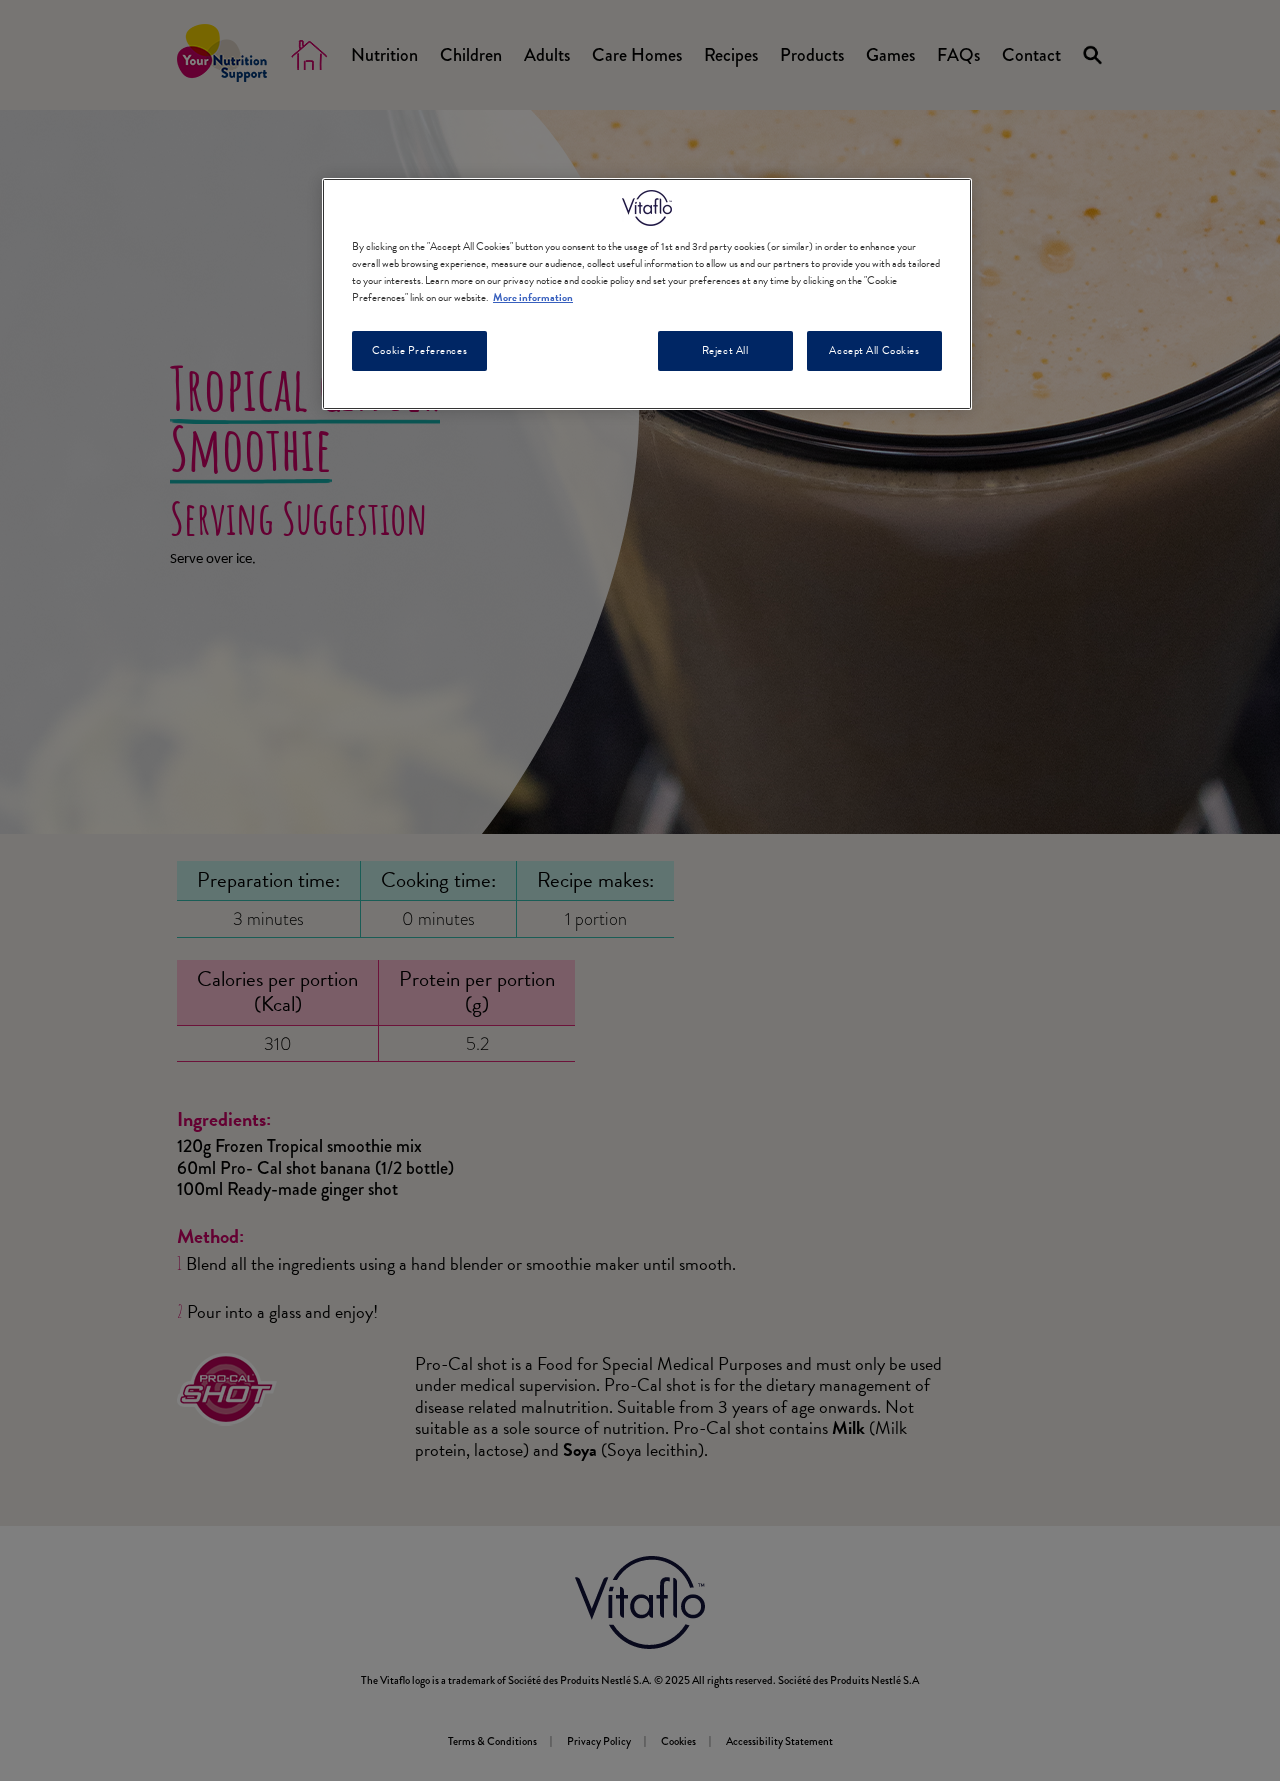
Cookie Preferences (419, 350)
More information (533, 297)
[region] (647, 294)
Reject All (725, 350)
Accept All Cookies (874, 350)
